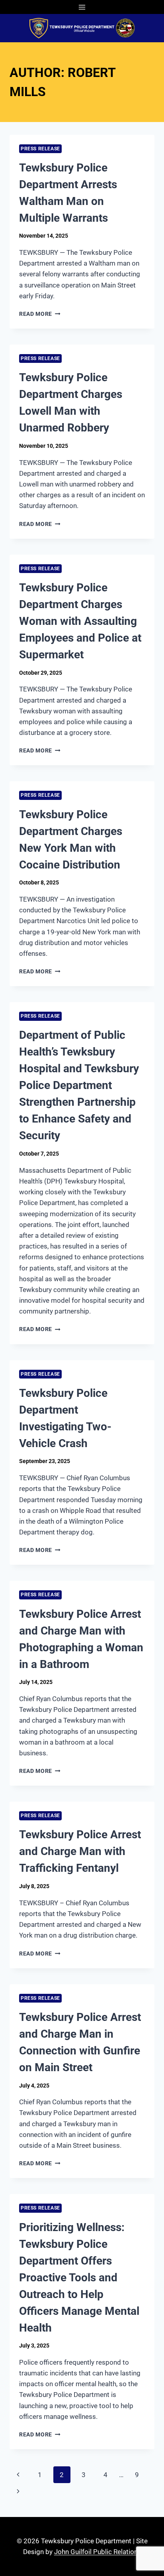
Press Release (40, 149)
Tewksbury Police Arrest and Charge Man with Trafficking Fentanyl (80, 1851)
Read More (40, 314)
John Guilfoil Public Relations (98, 2552)
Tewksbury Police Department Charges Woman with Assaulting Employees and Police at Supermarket (80, 621)
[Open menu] (82, 7)
